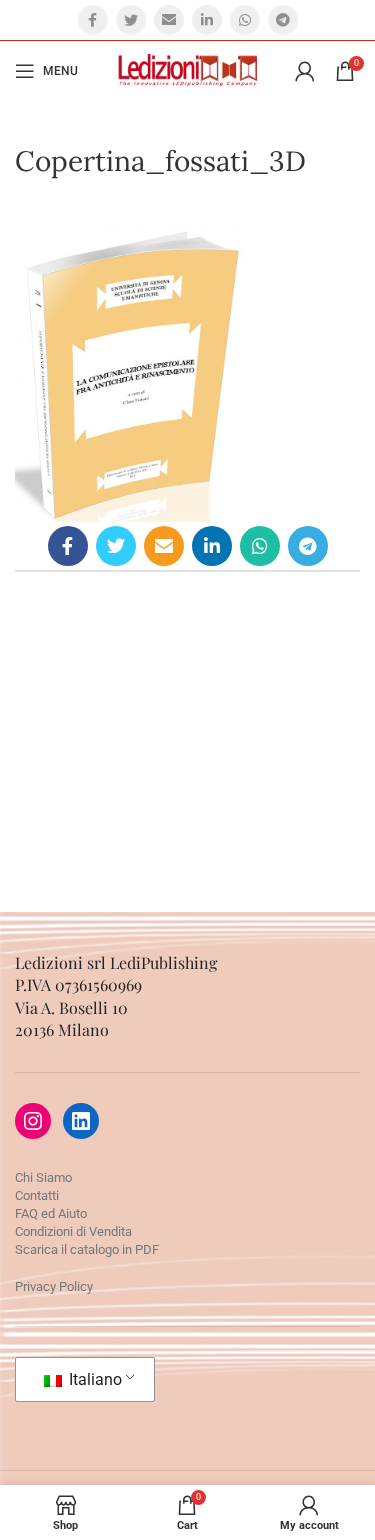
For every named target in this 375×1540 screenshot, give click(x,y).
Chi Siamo (43, 1177)
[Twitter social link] (131, 20)
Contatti (37, 1195)
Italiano (93, 1379)
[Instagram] (33, 1121)
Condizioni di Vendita (73, 1231)
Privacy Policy (54, 1286)
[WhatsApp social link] (245, 20)
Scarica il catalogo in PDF (87, 1249)
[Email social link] (169, 20)
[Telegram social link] (283, 20)
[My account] (305, 71)
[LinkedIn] (81, 1121)
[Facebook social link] (93, 20)
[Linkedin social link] (207, 20)
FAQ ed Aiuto (51, 1213)
